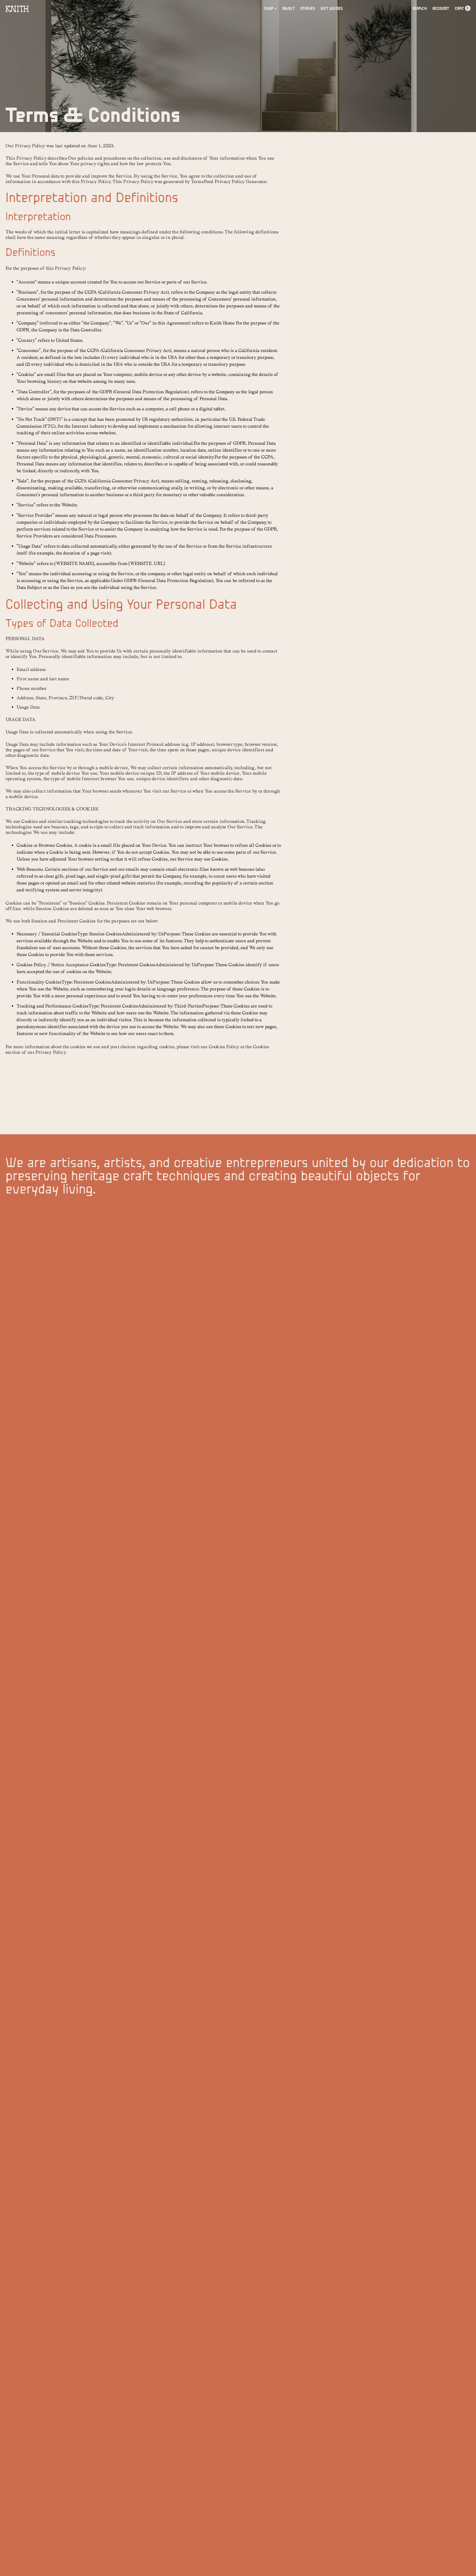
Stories (308, 9)
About (289, 9)
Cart (462, 9)
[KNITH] (18, 9)
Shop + (271, 9)
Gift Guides (332, 9)
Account (441, 9)
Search (420, 9)
